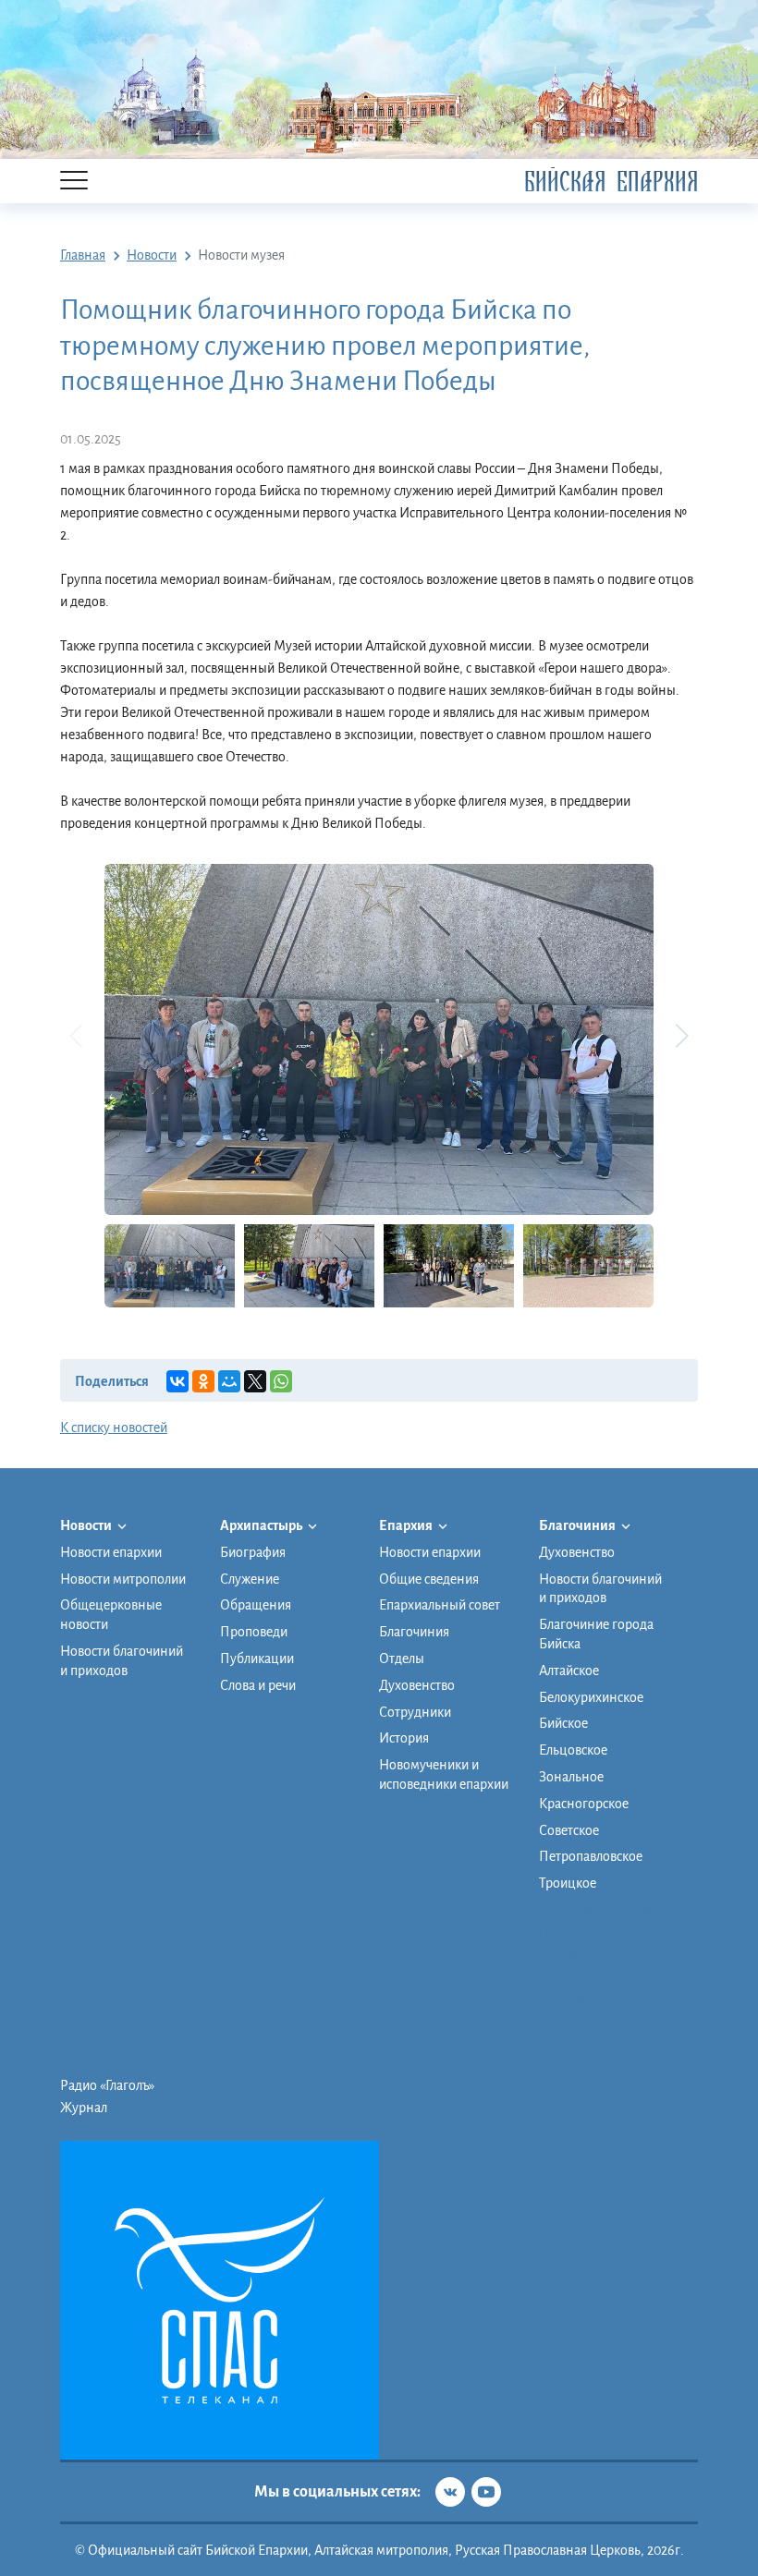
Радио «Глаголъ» (107, 2085)
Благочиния (414, 1632)
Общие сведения (429, 1579)
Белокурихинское (591, 1697)
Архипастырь (262, 1525)
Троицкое (568, 1883)
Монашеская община (602, 1908)
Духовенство (417, 1685)
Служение (250, 1579)
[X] (255, 1381)
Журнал (84, 2108)
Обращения (256, 1605)
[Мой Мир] (229, 1381)
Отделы (402, 1659)
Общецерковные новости (111, 1615)
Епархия (407, 1525)
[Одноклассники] (203, 1381)
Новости (87, 1525)
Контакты (568, 1997)
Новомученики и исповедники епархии (444, 1774)
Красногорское (584, 1804)
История (404, 1738)
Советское (569, 1830)
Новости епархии (111, 1552)
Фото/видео (575, 1975)
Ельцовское (573, 1750)
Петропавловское (591, 1856)
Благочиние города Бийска (596, 1634)
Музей (558, 1952)
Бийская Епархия (611, 182)
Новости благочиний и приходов (122, 1661)
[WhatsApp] (281, 1381)
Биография (253, 1552)
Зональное (571, 1777)
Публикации (257, 1659)
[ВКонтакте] (177, 1381)
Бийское (563, 1723)
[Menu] (74, 182)
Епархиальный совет (440, 1605)
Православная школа (601, 1930)
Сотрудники (415, 1712)
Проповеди (254, 1632)
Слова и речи (258, 1685)
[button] (681, 1036)
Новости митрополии (123, 1579)
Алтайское (569, 1671)
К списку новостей (114, 1428)
